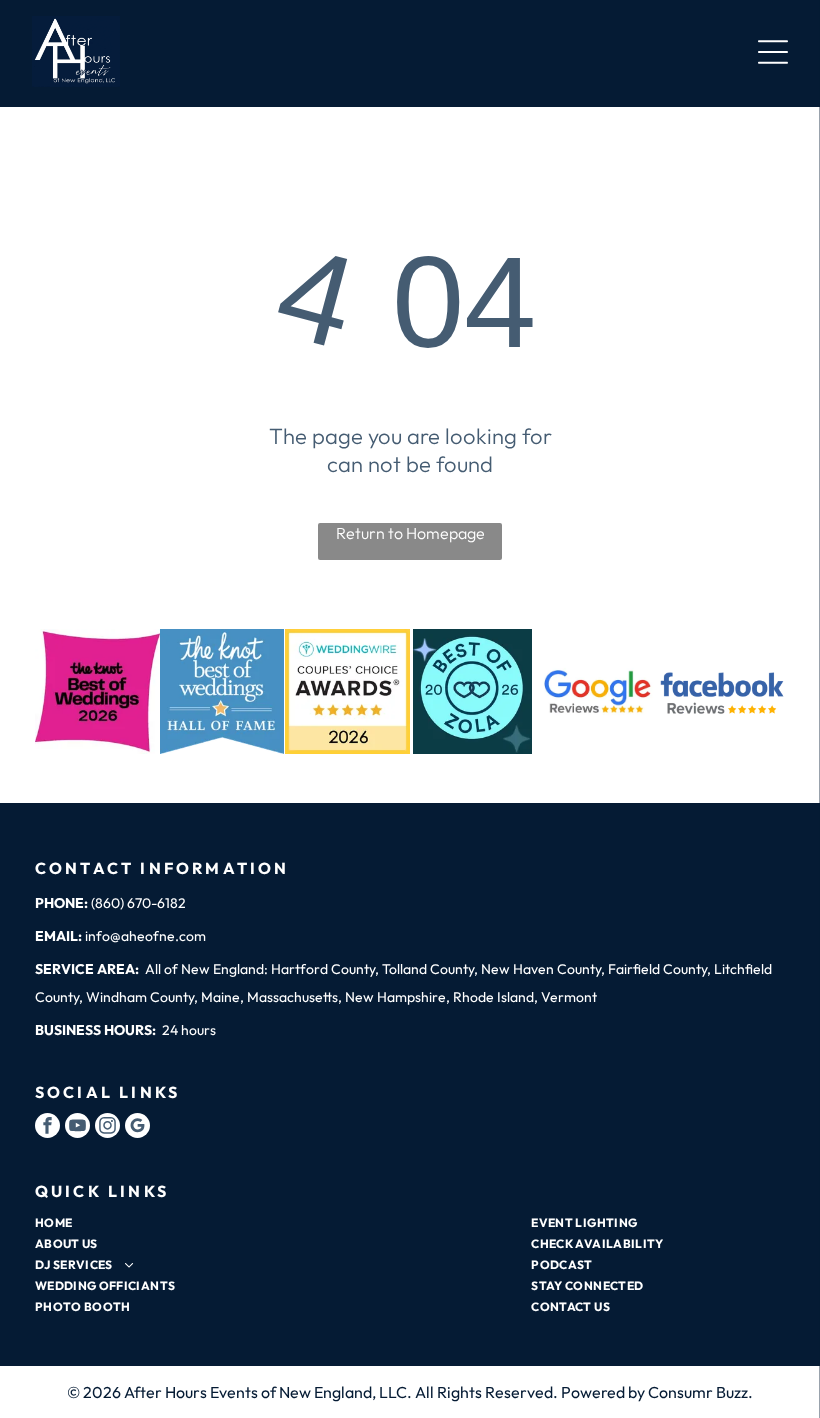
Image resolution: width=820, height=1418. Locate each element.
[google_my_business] (137, 1128)
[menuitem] (271, 1222)
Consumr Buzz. (700, 1392)
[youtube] (77, 1128)
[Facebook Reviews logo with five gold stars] (722, 691)
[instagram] (107, 1128)
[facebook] (47, 1128)
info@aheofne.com (145, 936)
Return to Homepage (410, 533)
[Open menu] (773, 52)
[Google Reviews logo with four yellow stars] (597, 691)
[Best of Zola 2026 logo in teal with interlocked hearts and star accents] (472, 691)
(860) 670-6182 (138, 903)
